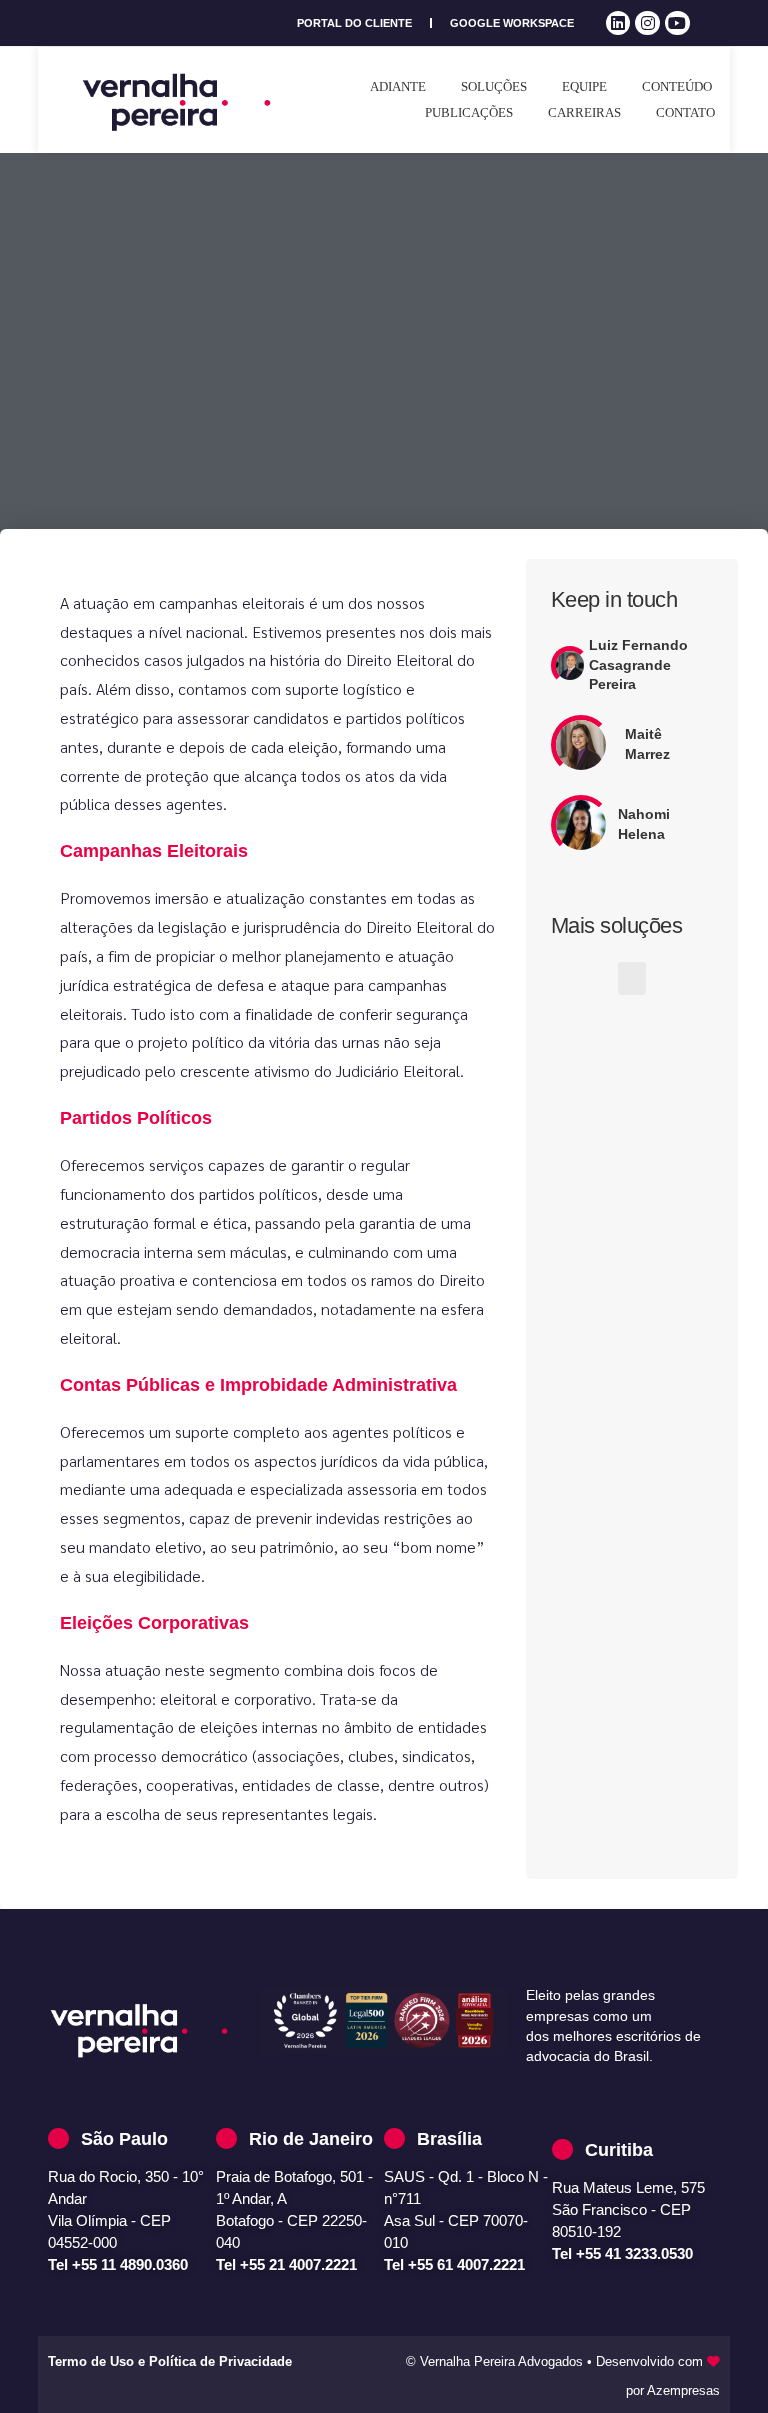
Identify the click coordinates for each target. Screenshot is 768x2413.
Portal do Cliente (354, 23)
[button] (632, 978)
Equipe (584, 86)
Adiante (398, 86)
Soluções (494, 86)
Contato (685, 112)
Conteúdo (677, 86)
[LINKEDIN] (618, 23)
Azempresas (683, 2390)
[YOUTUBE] (677, 23)
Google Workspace (512, 23)
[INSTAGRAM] (647, 23)
